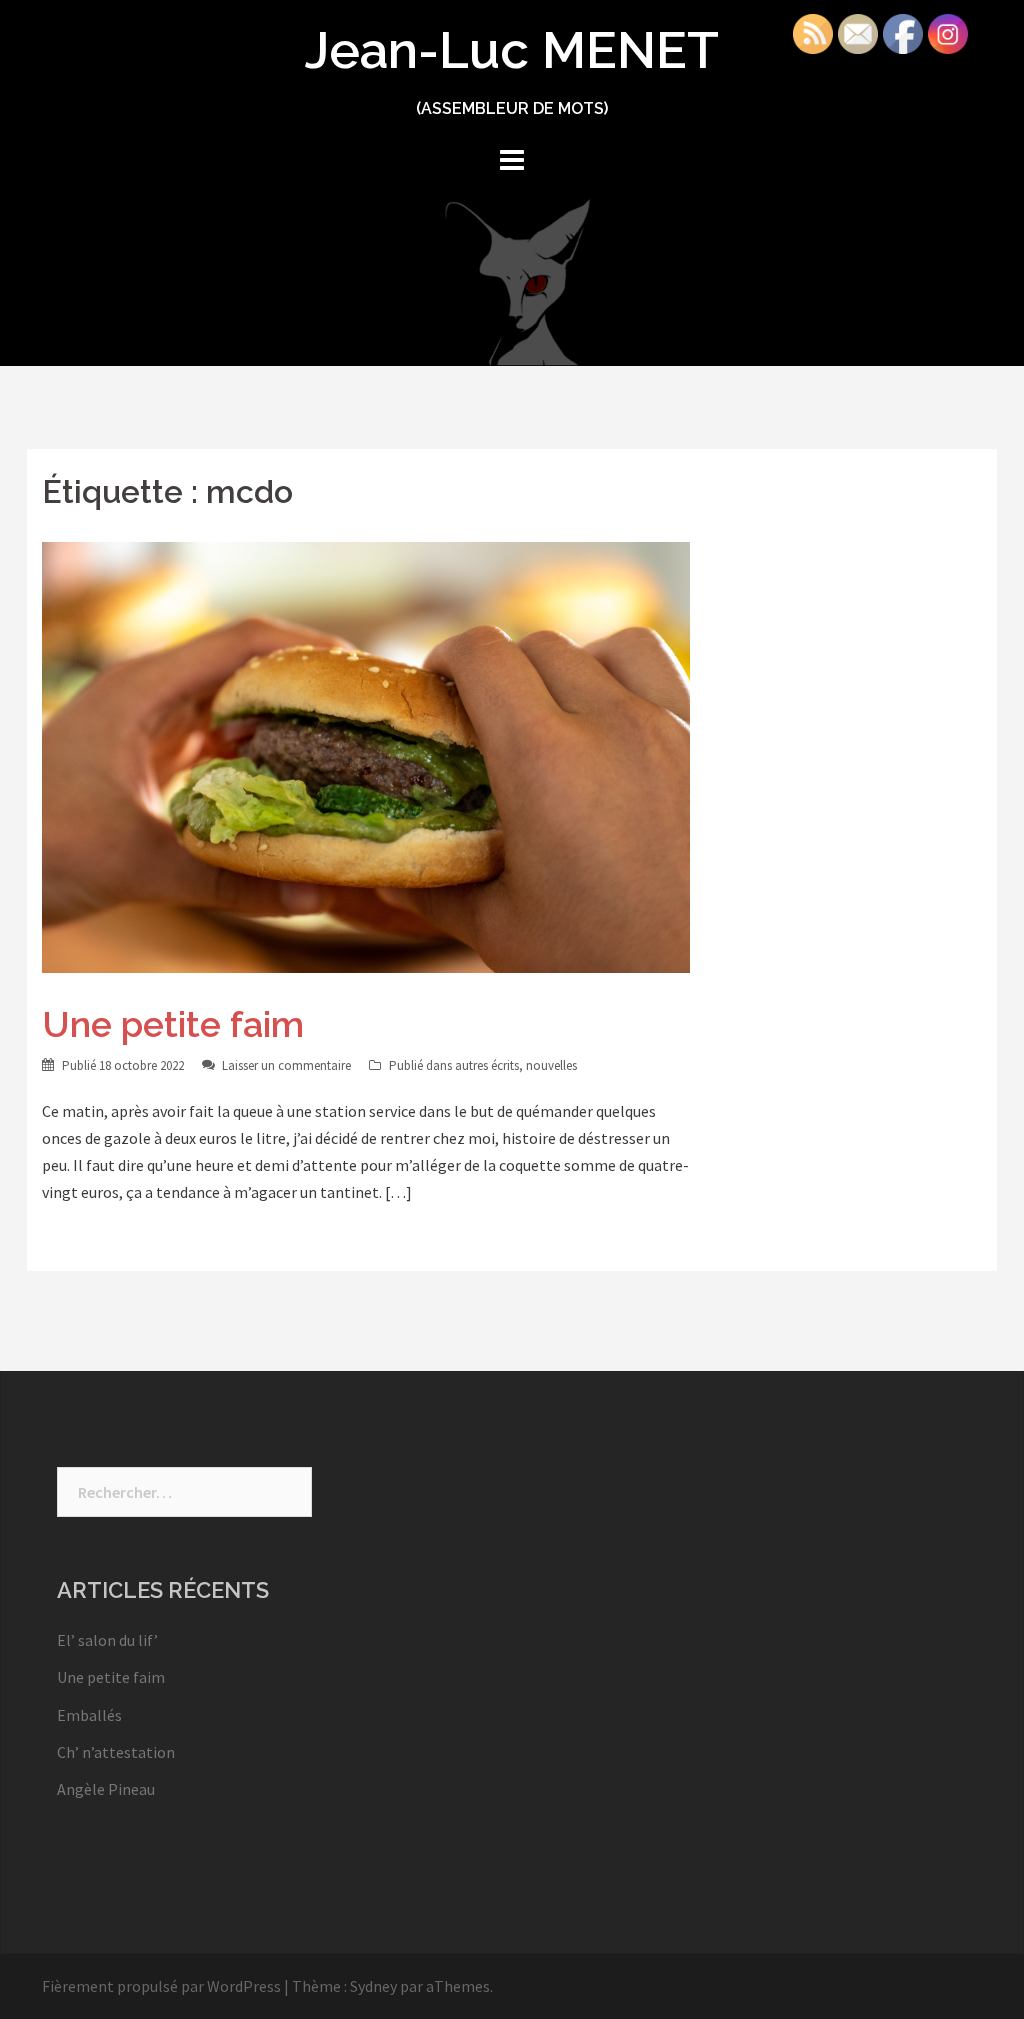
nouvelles (551, 1065)
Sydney (373, 1986)
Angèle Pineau (106, 1789)
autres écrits (487, 1065)
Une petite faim (173, 1024)
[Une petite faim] (366, 755)
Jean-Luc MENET (512, 50)
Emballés (89, 1715)
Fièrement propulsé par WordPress (161, 1986)
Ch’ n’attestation (116, 1752)
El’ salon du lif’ (107, 1640)
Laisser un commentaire (286, 1065)
